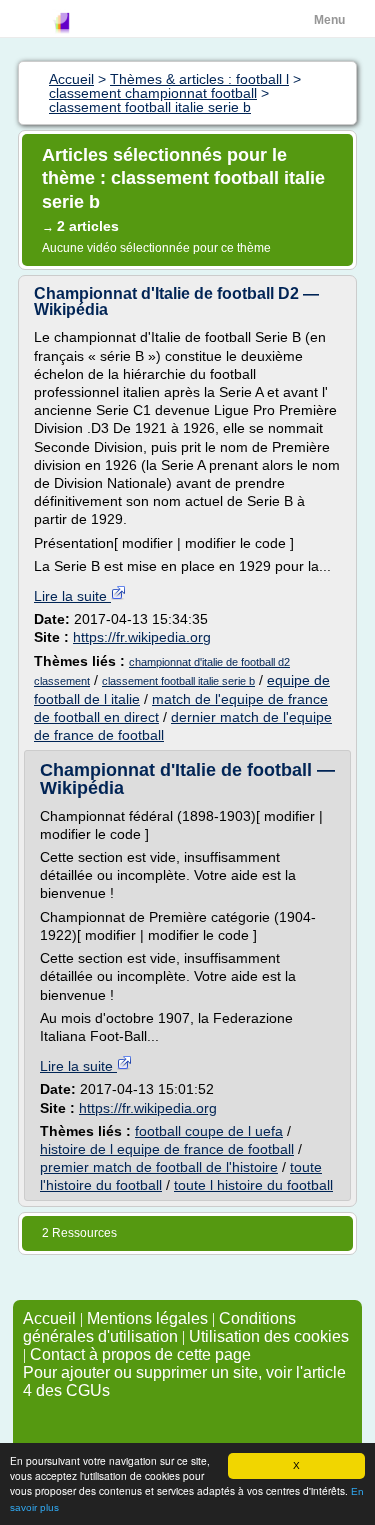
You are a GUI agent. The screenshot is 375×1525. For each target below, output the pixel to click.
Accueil (49, 1318)
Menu (329, 20)
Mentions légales (147, 1318)
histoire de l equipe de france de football (167, 1149)
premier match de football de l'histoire (159, 1167)
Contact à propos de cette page (140, 1354)
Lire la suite (72, 596)
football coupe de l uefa (209, 1131)
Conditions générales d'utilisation (159, 1327)
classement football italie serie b (178, 681)
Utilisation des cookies (269, 1336)
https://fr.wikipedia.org (142, 637)
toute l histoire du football (253, 1185)
